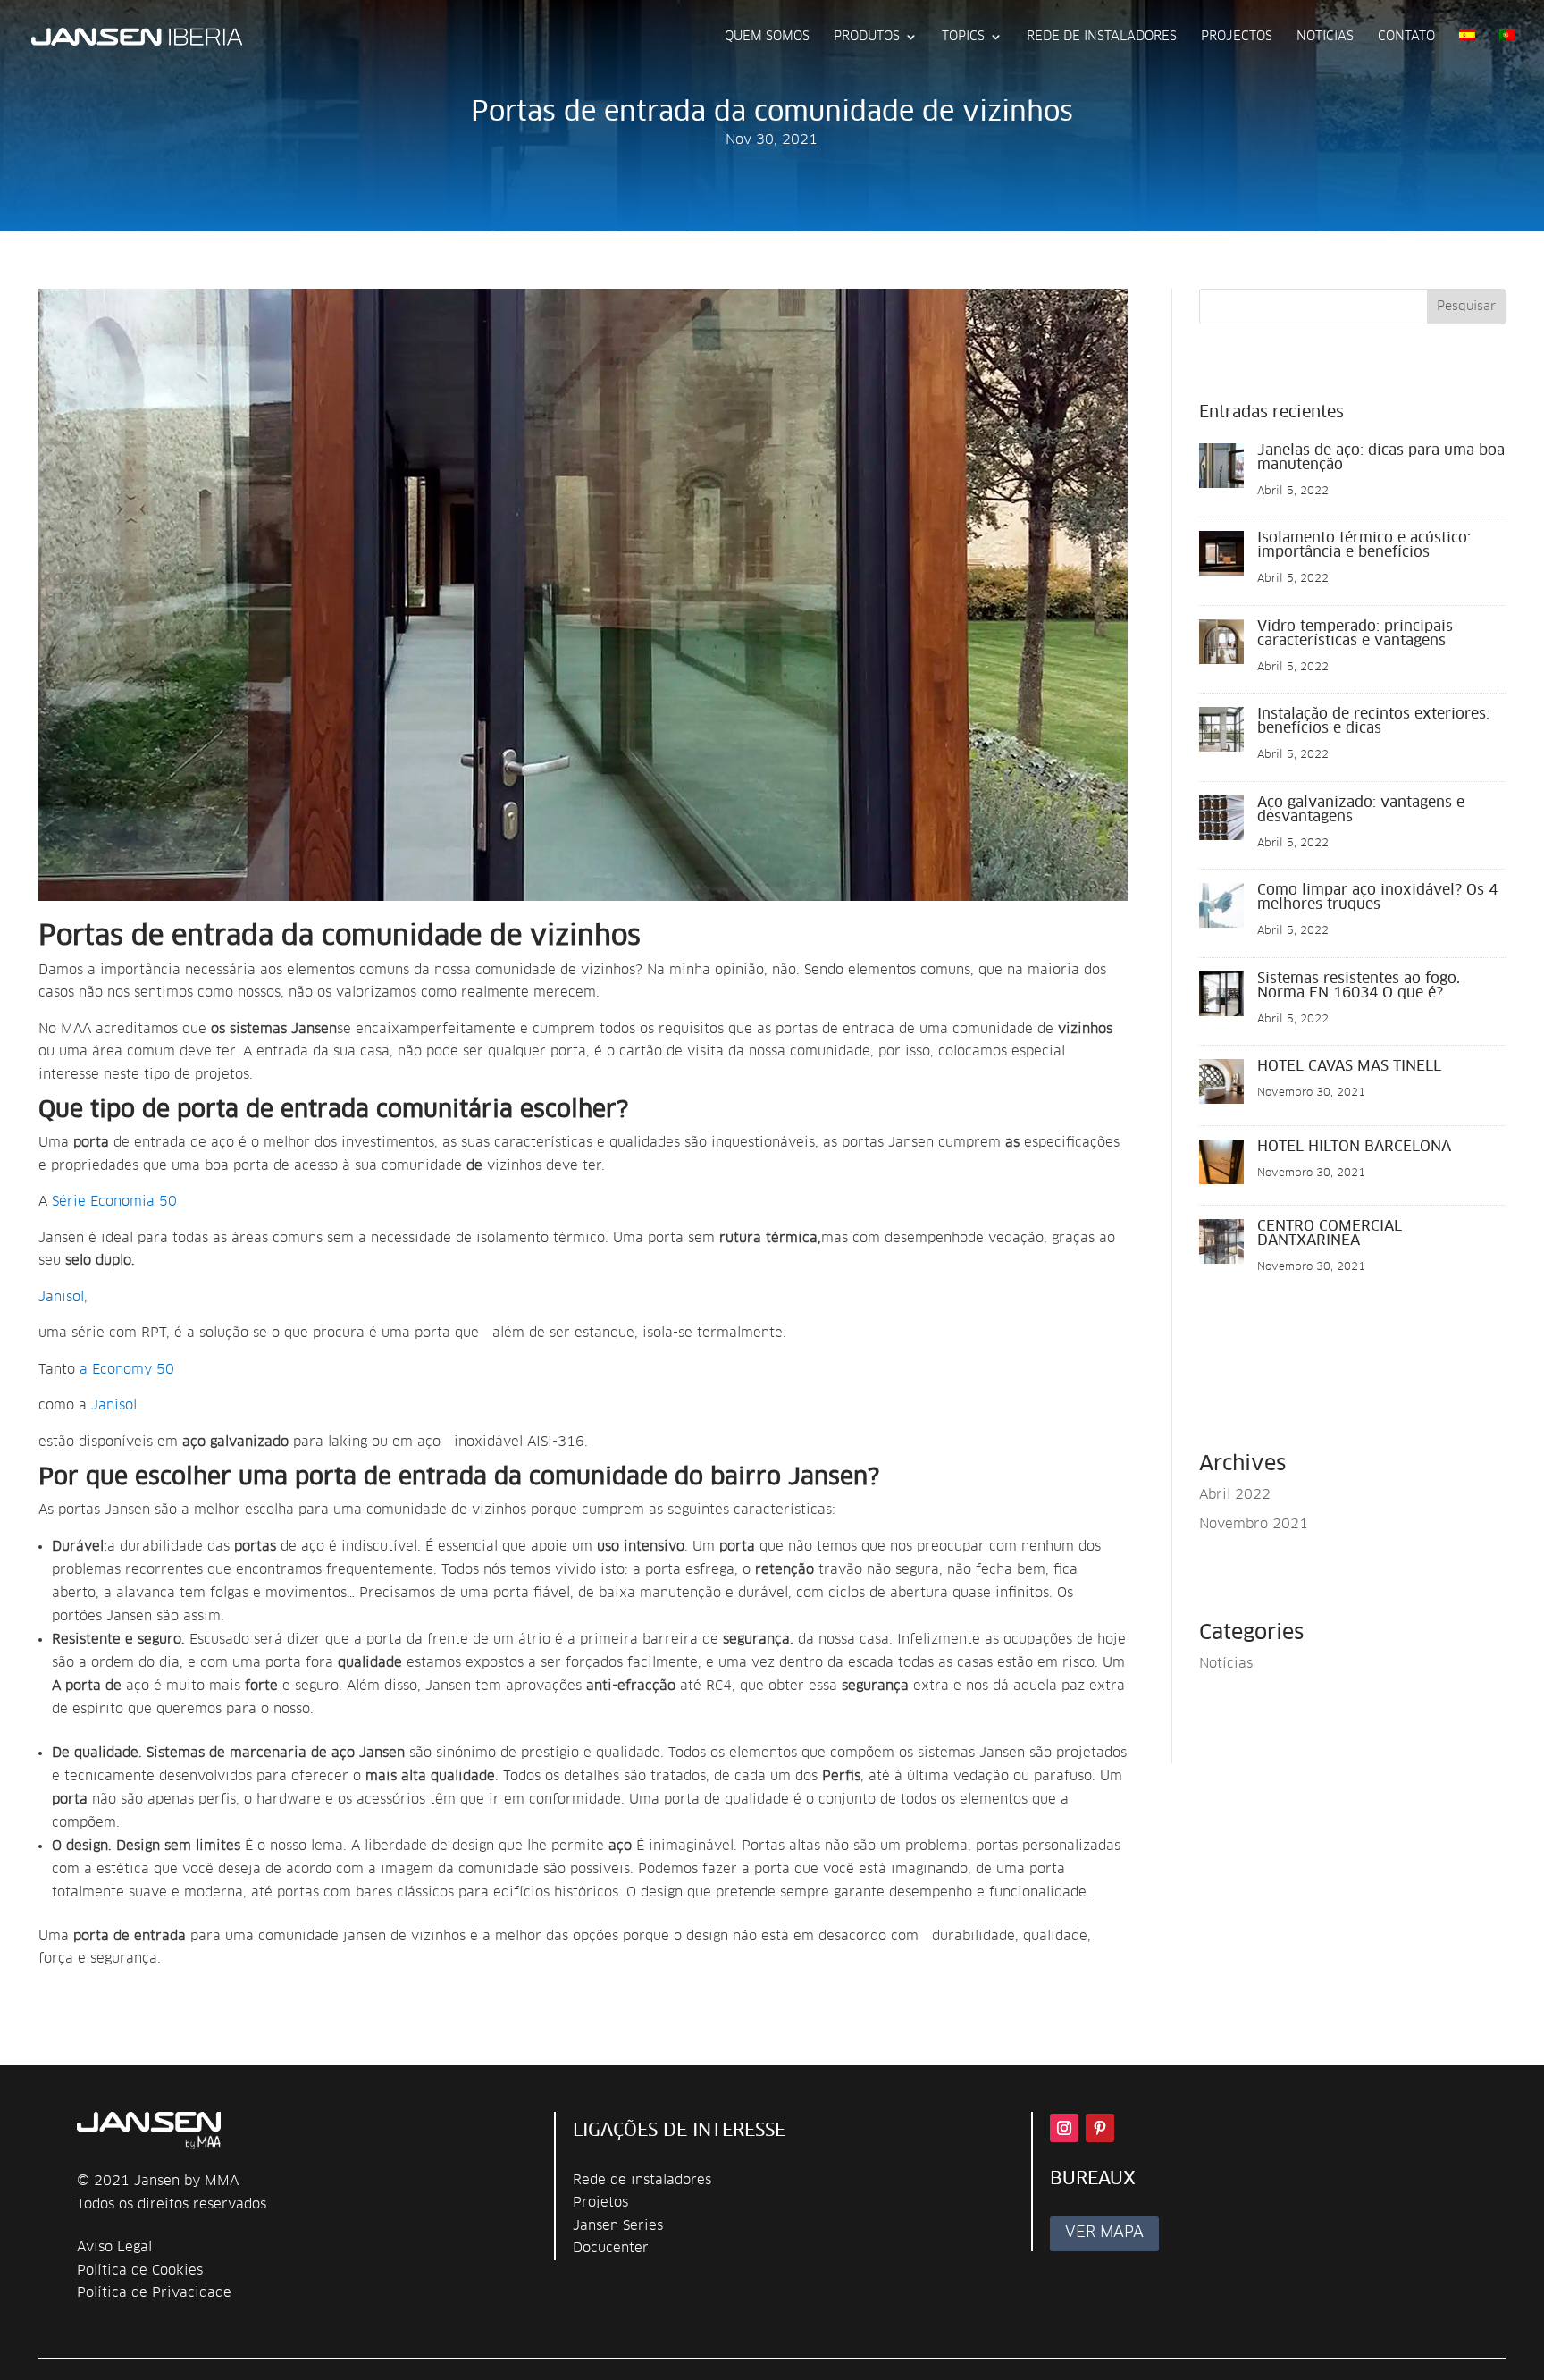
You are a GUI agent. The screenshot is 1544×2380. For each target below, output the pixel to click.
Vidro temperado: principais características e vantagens (1355, 634)
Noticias (1325, 37)
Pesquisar (1466, 307)
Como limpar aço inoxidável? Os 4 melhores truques (1377, 897)
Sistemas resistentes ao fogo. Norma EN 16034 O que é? (1359, 986)
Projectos (1237, 37)
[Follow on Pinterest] (1100, 2128)
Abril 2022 (1235, 1495)
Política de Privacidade (154, 2293)
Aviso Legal (114, 2247)
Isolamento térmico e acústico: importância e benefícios (1364, 545)
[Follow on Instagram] (1064, 2128)
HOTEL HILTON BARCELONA (1354, 1147)
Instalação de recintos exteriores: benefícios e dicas (1373, 721)
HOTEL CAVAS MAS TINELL (1349, 1066)
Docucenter (611, 2248)
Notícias (1226, 1664)
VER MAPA (1104, 2233)
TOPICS (963, 37)
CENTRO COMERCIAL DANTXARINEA (1330, 1233)
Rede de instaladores (642, 2180)
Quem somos (767, 37)
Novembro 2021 (1254, 1524)
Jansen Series (618, 2226)
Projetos (600, 2203)
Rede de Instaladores (1102, 37)
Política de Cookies (140, 2271)
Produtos (867, 37)
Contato (1406, 37)
